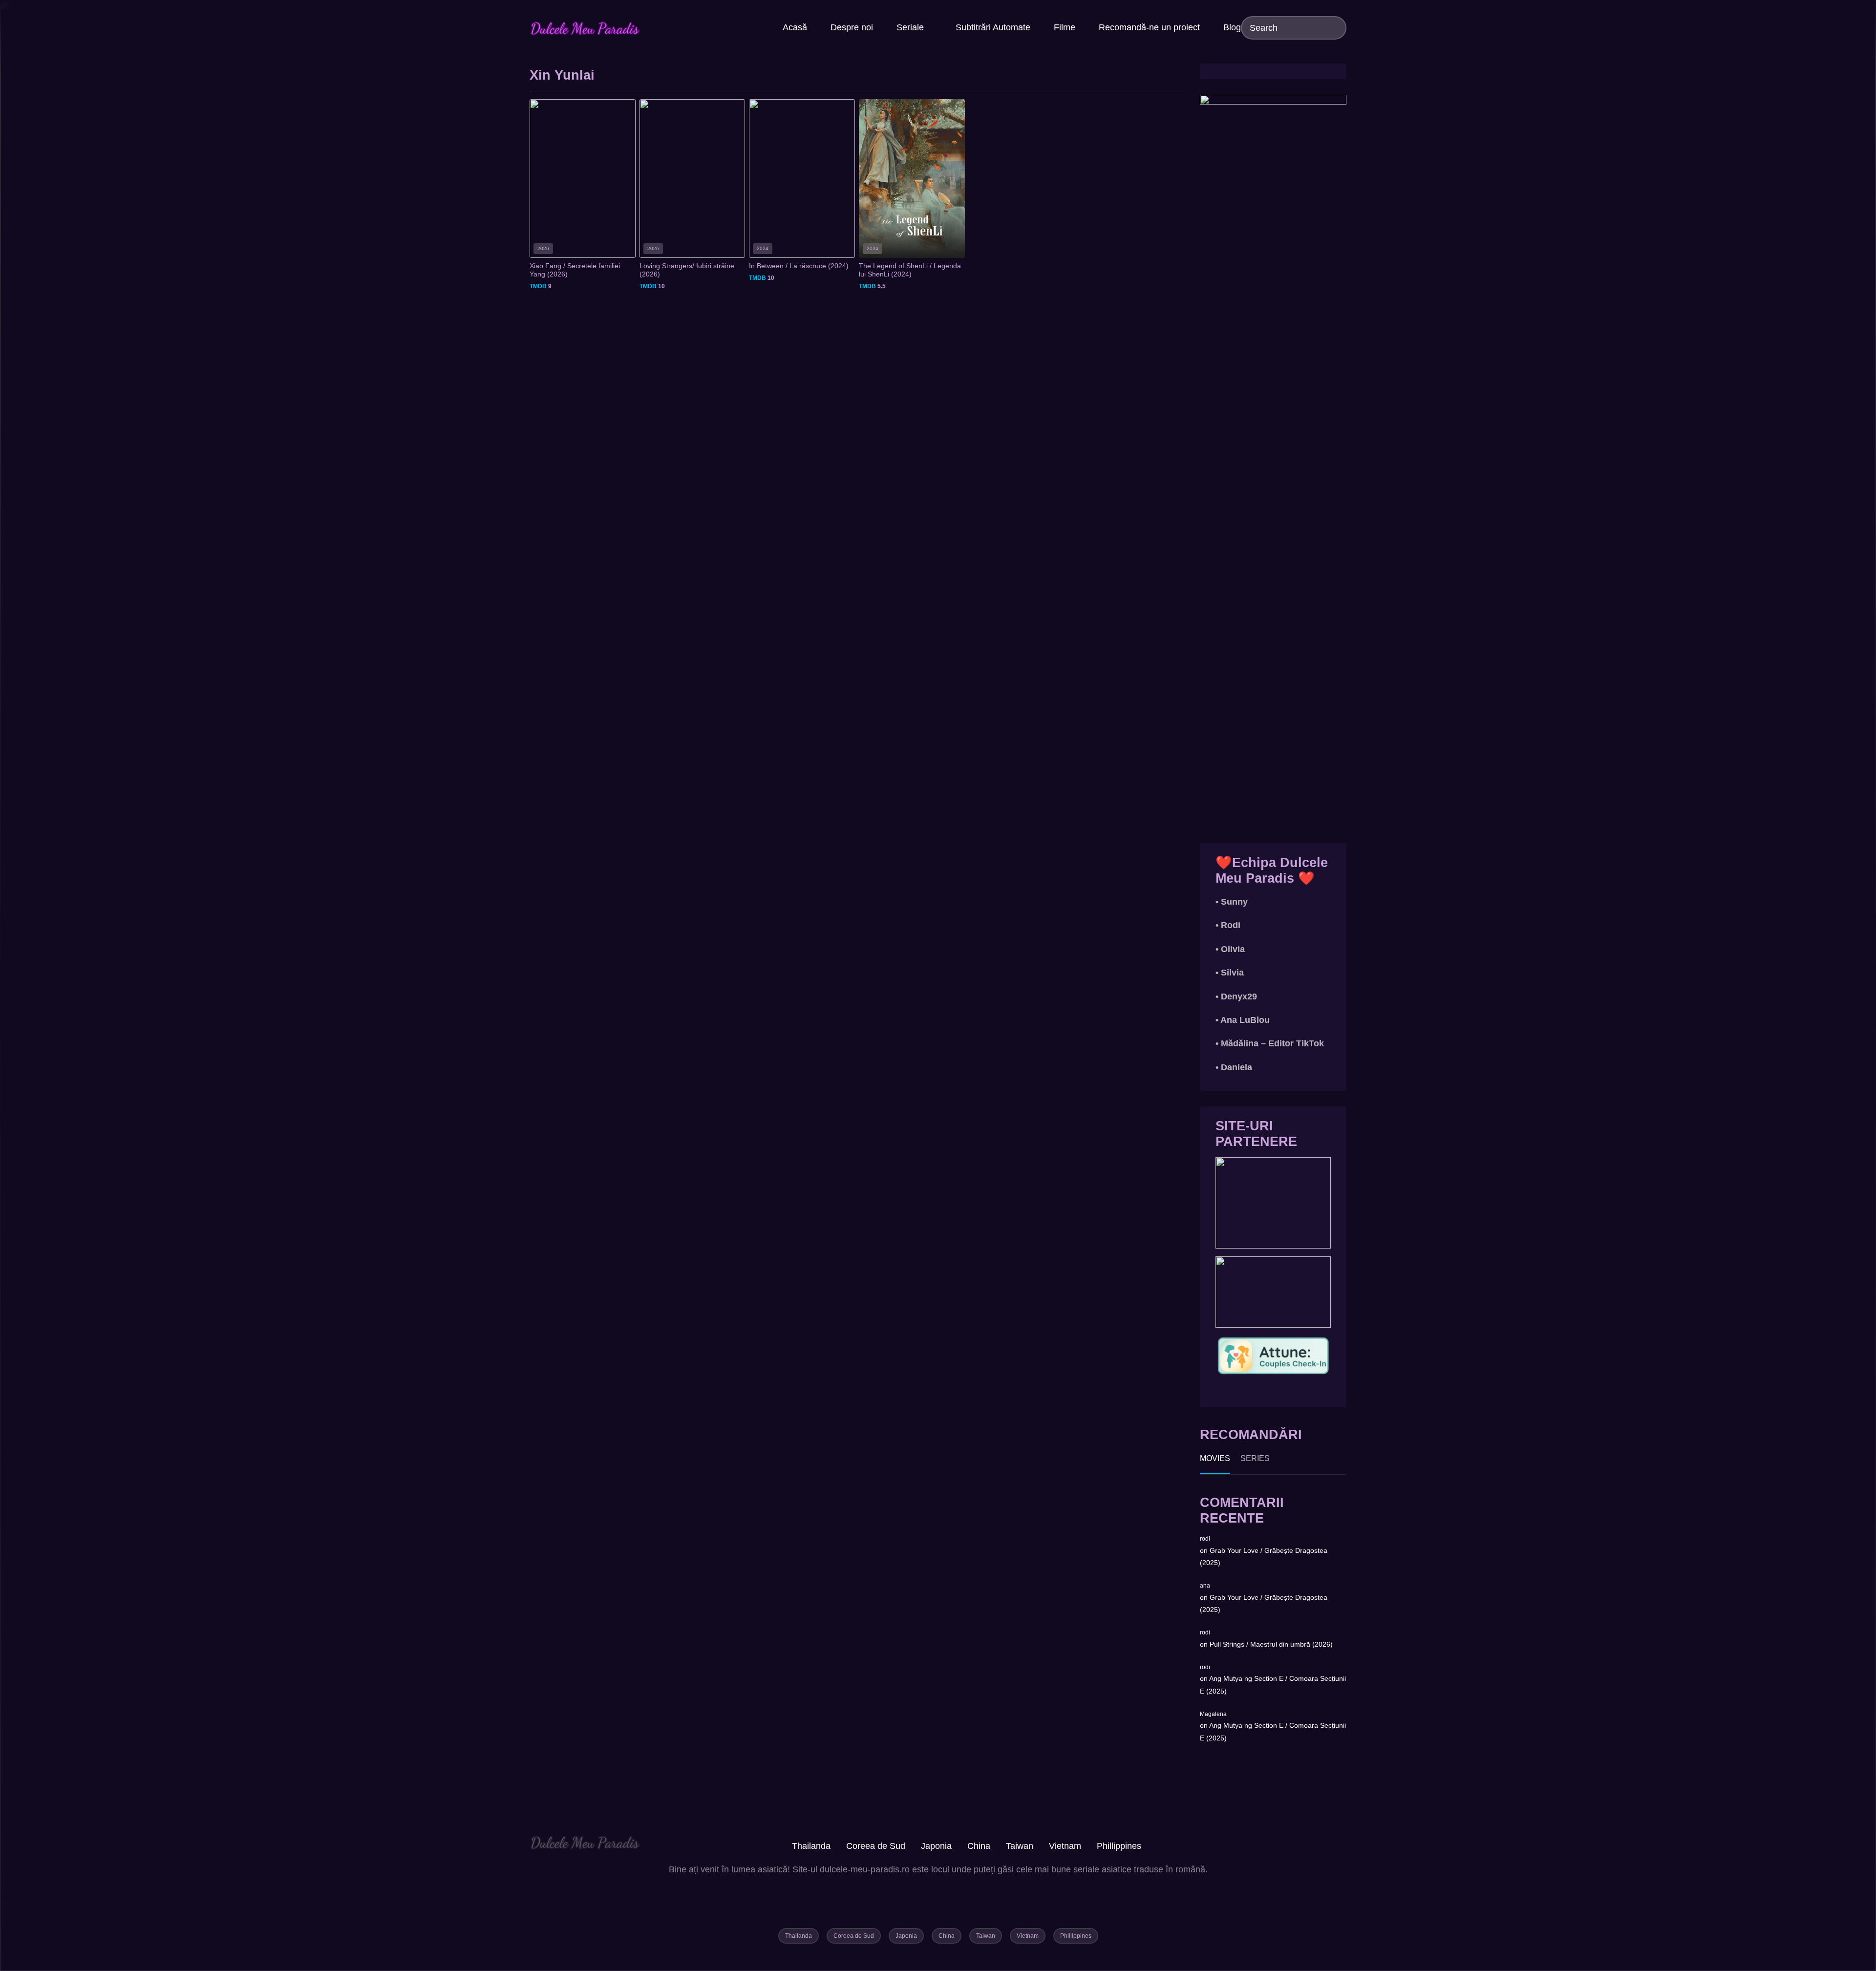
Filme (1065, 27)
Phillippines (1119, 1846)
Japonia (936, 1846)
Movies (1215, 1458)
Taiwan (1020, 1846)
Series (1255, 1458)
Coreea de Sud (876, 1846)
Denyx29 (1239, 996)
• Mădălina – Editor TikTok (1270, 1043)
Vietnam (1065, 1846)
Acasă (795, 27)
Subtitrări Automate (993, 27)
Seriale (910, 27)
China (979, 1846)
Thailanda (811, 1846)
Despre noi (852, 27)
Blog (1232, 27)
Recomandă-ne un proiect (1149, 27)
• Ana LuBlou (1243, 1020)
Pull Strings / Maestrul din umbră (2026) (1271, 1644)
